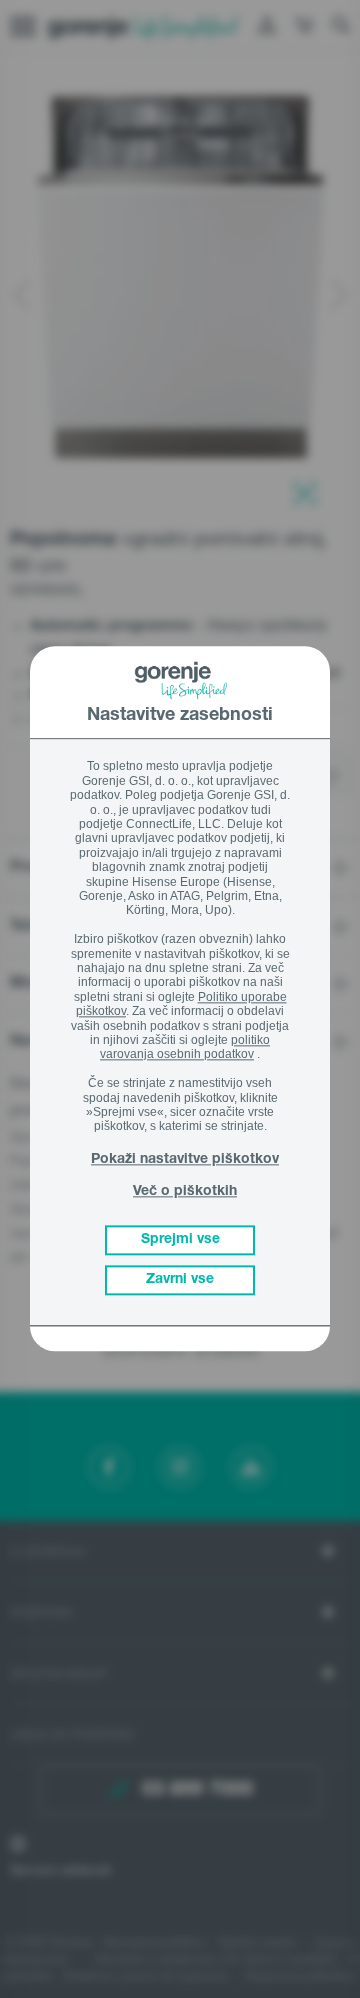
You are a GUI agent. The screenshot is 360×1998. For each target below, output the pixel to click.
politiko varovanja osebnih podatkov (185, 1047)
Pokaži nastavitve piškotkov (185, 1161)
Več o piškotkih (185, 1192)
